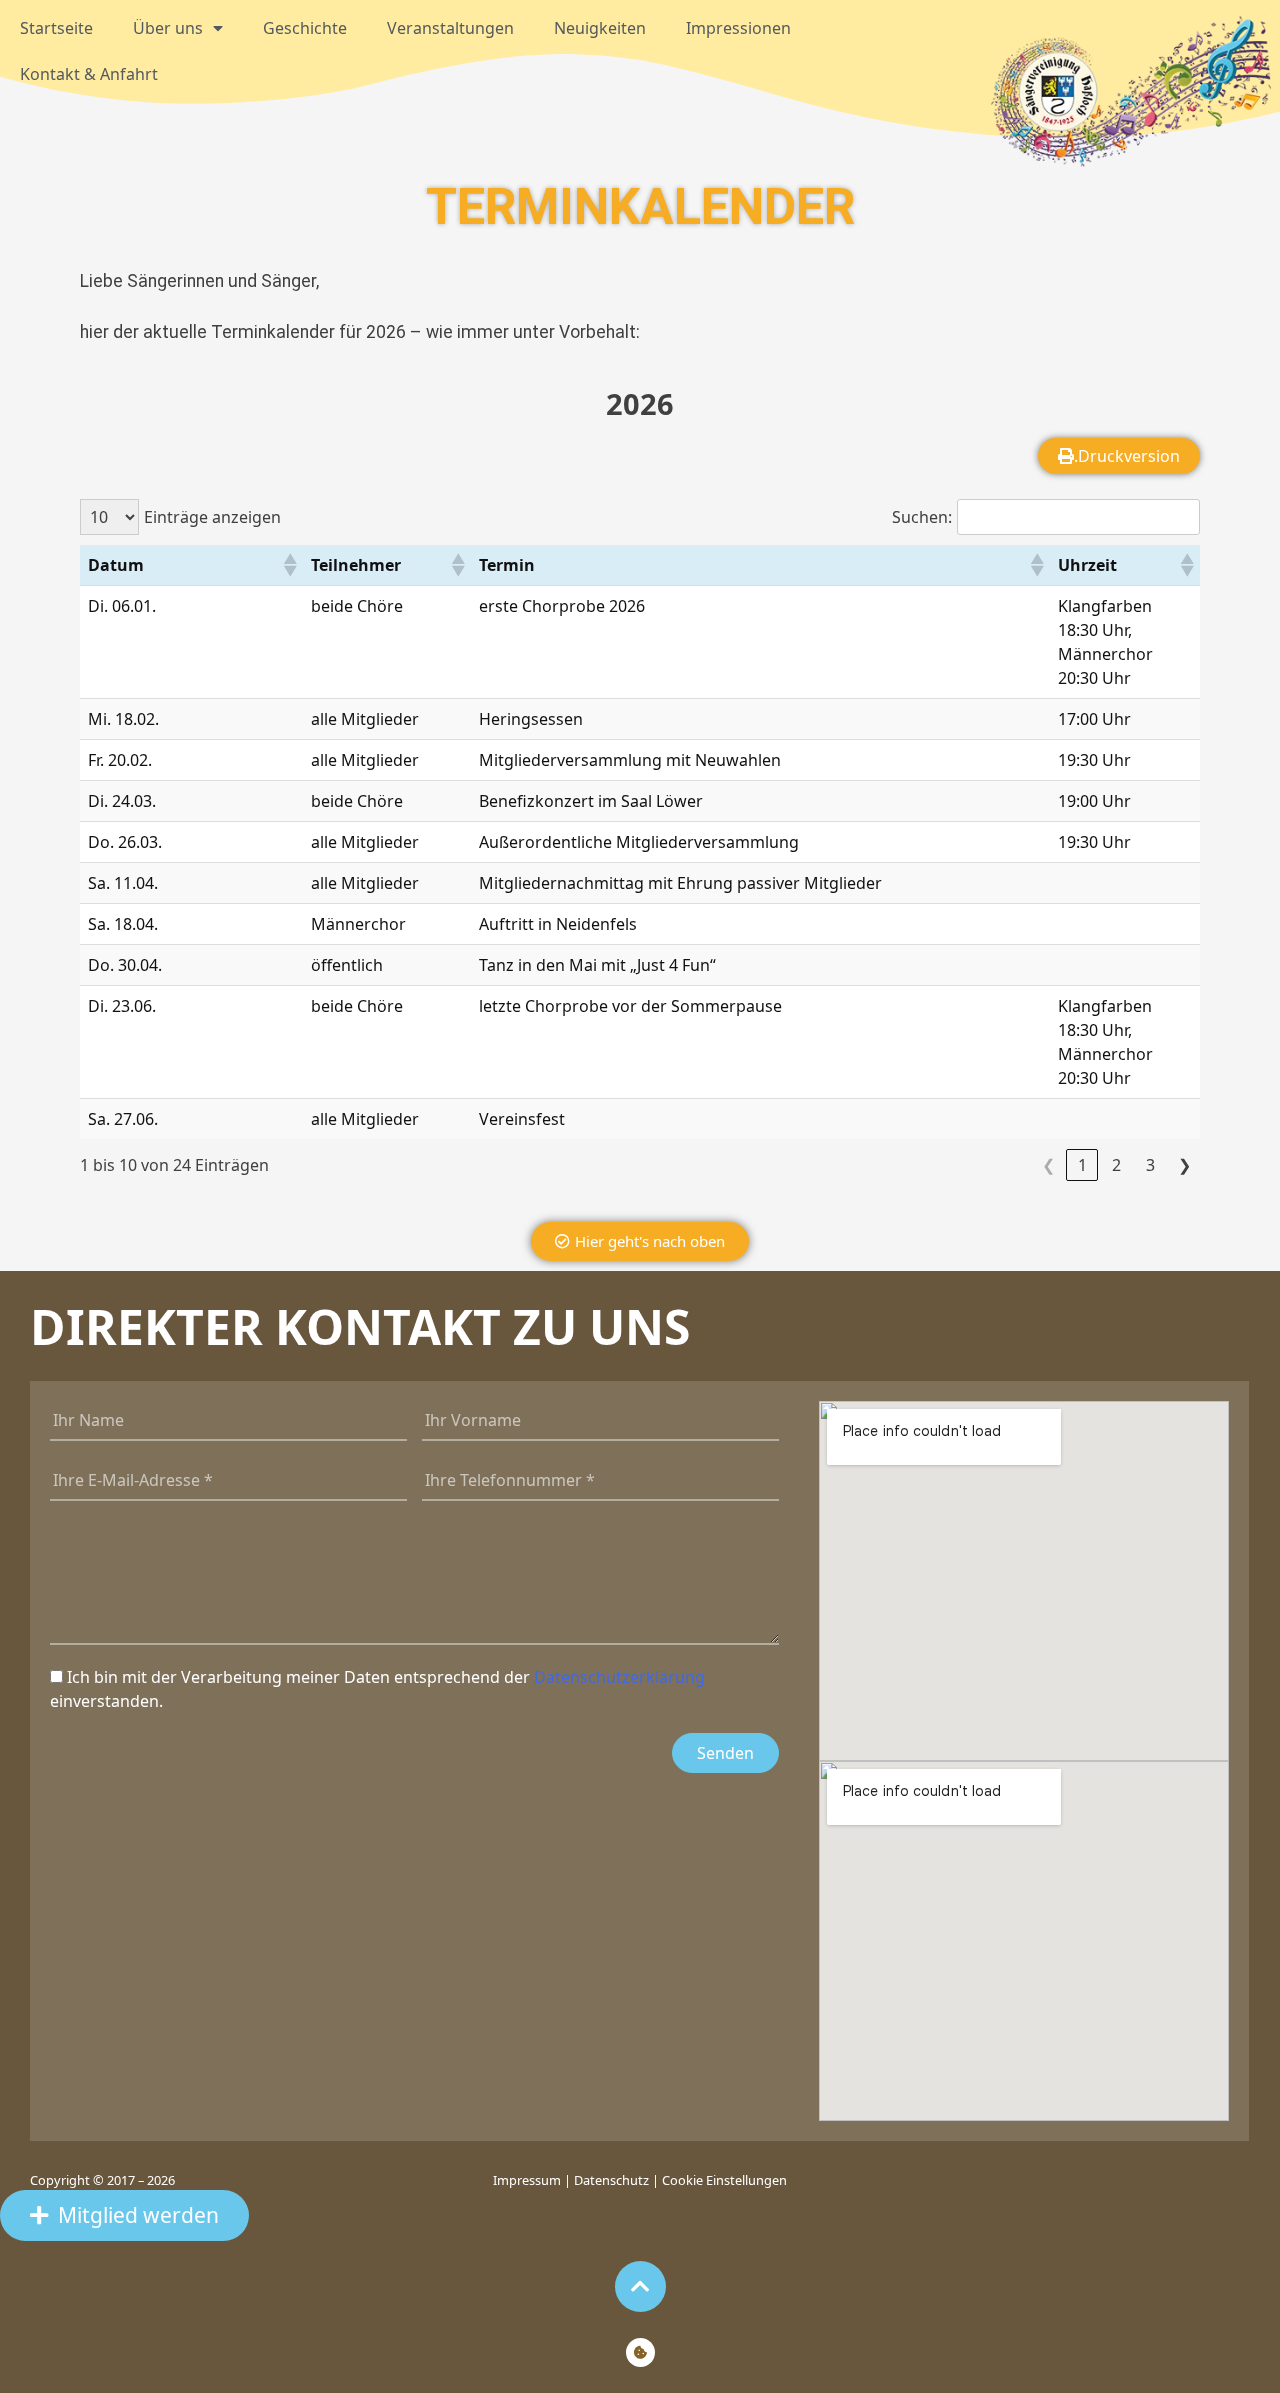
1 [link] (1082, 1165)
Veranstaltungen (450, 28)
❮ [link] (1048, 1165)
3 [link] (1150, 1165)
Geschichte (305, 28)
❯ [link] (1184, 1165)
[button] (289, 565)
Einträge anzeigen (212, 517)
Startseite (56, 28)
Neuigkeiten (600, 28)
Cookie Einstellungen (724, 2180)
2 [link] (1116, 1165)
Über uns (168, 28)
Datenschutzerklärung (619, 1677)
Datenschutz (611, 2180)
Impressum (528, 2180)
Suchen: (922, 517)
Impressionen (738, 28)
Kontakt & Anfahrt (89, 74)
